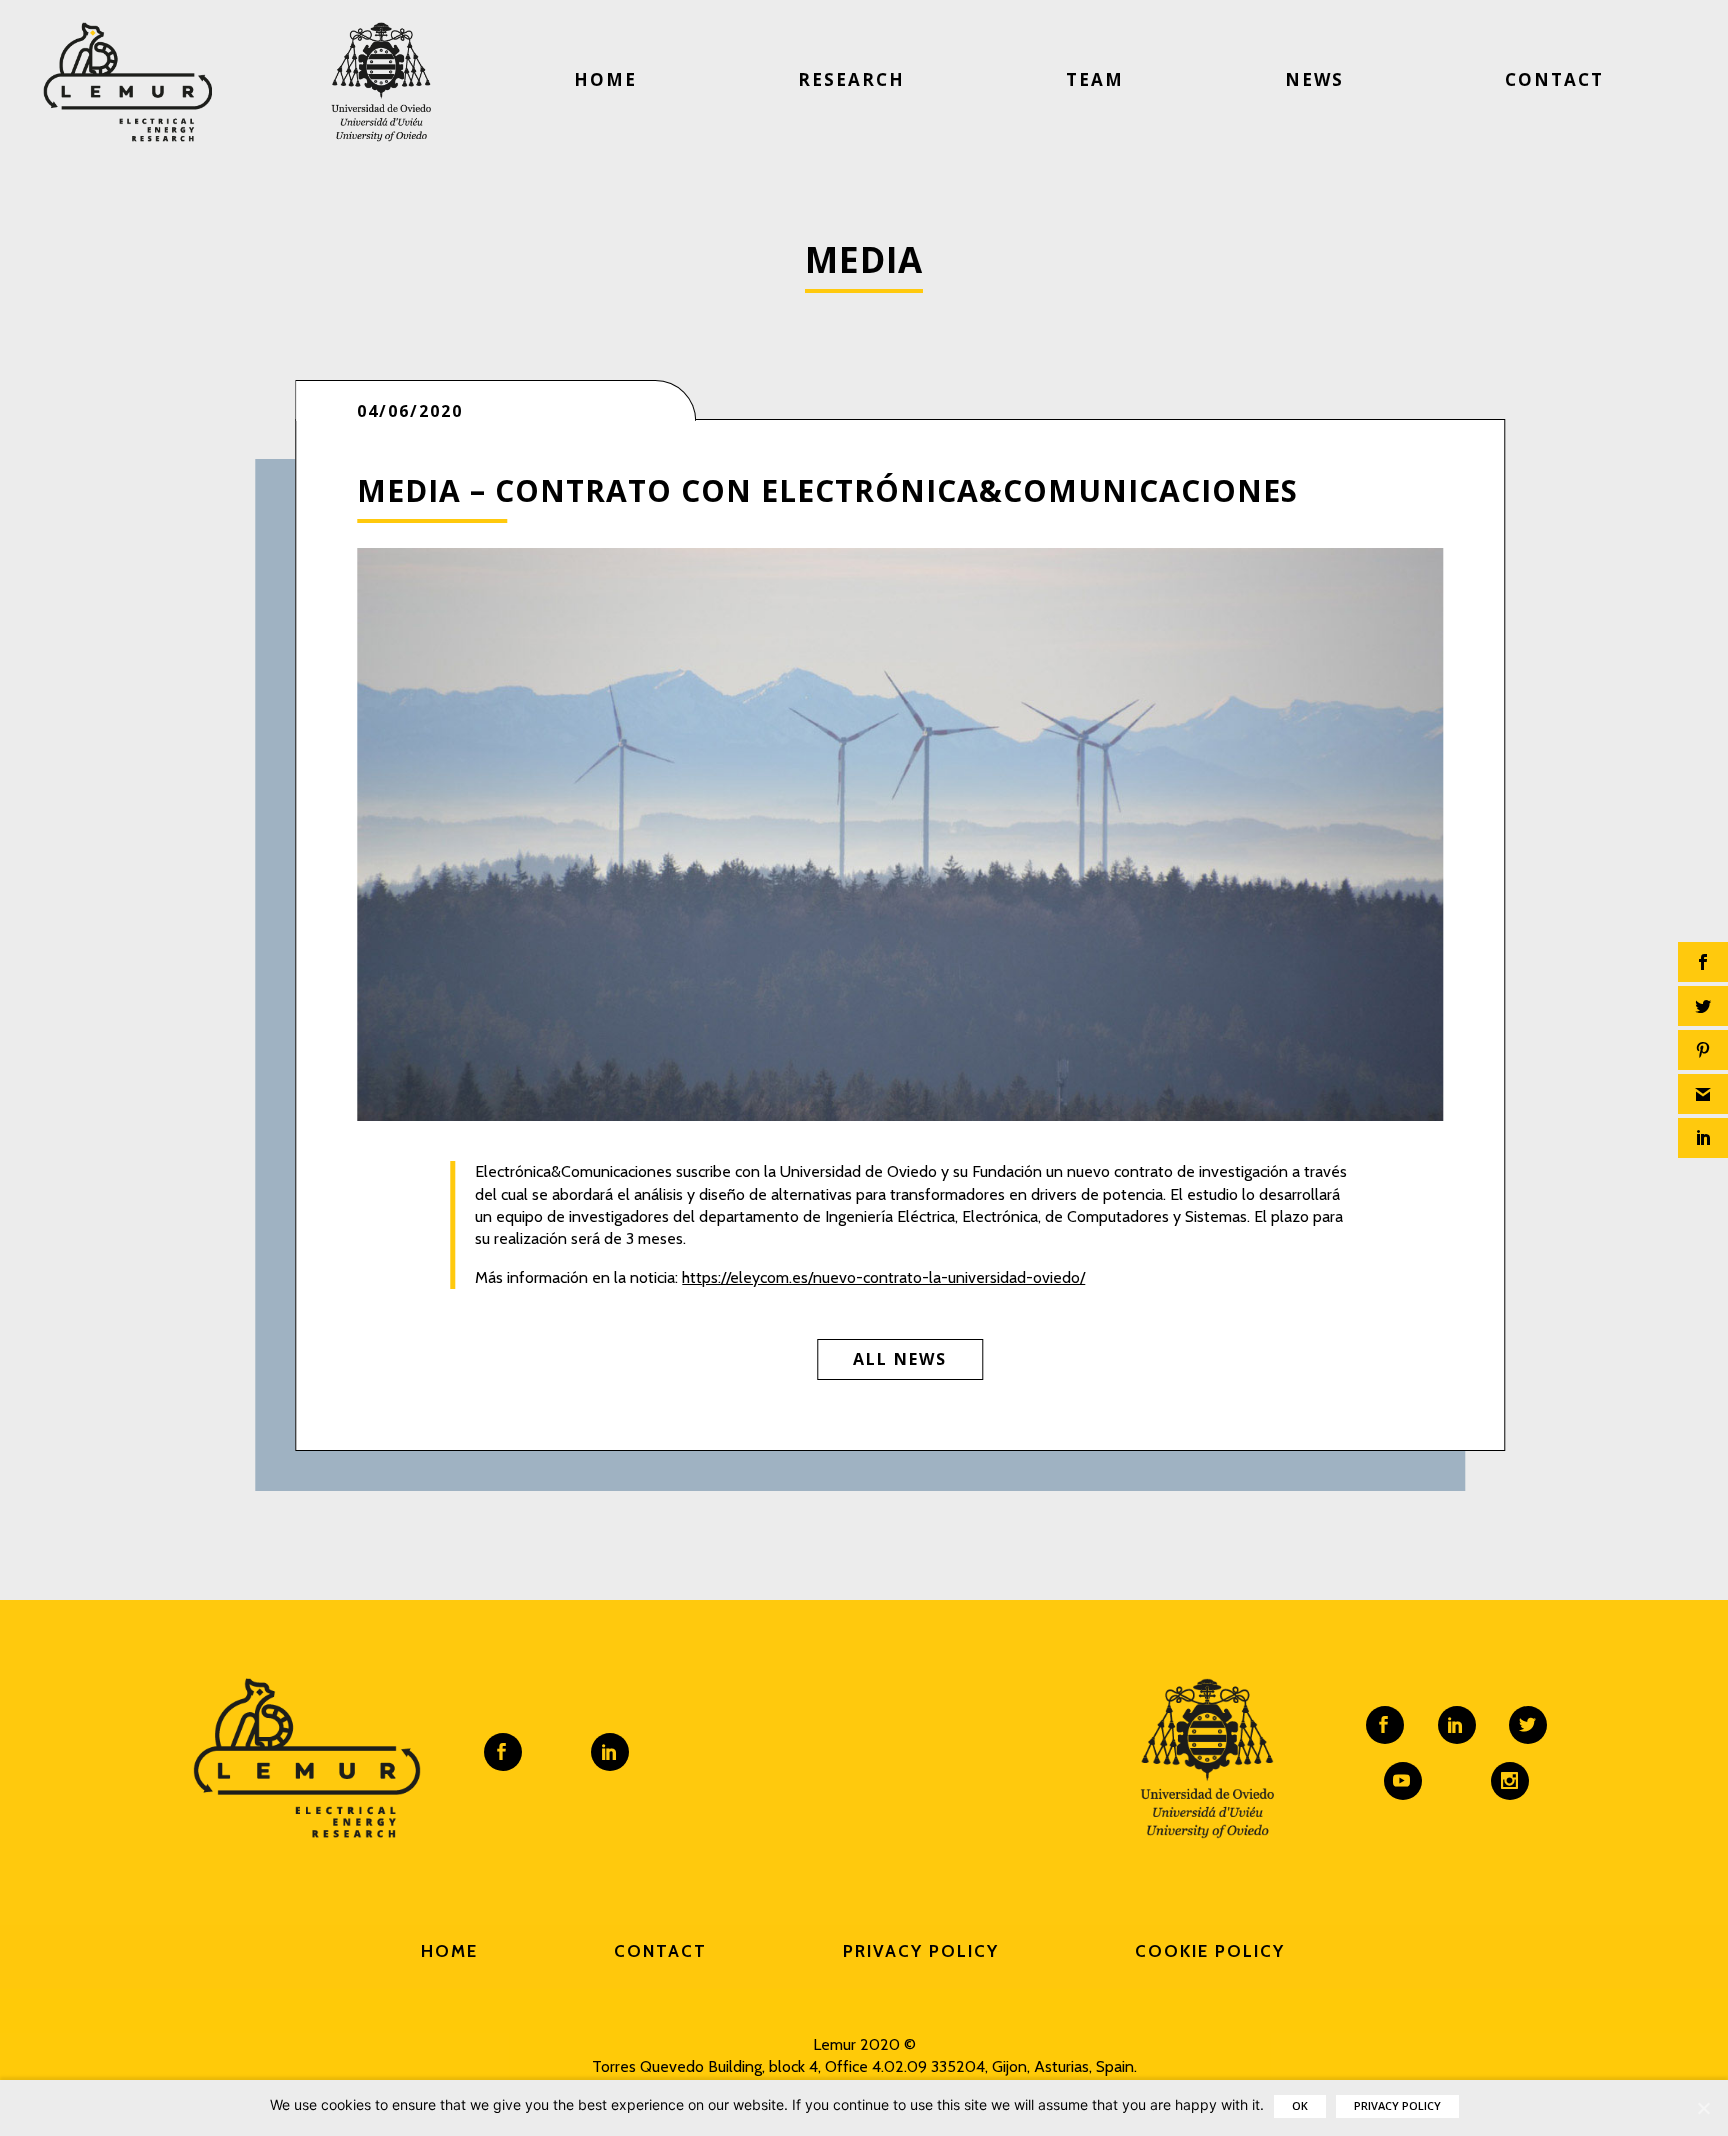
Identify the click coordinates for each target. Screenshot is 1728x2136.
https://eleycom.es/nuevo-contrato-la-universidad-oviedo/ (883, 1277)
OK (1300, 2105)
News (1314, 79)
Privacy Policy (921, 1951)
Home (605, 79)
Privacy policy (1397, 2105)
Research (851, 79)
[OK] (1703, 2108)
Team (1095, 79)
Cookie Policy (1210, 1951)
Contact (1554, 79)
